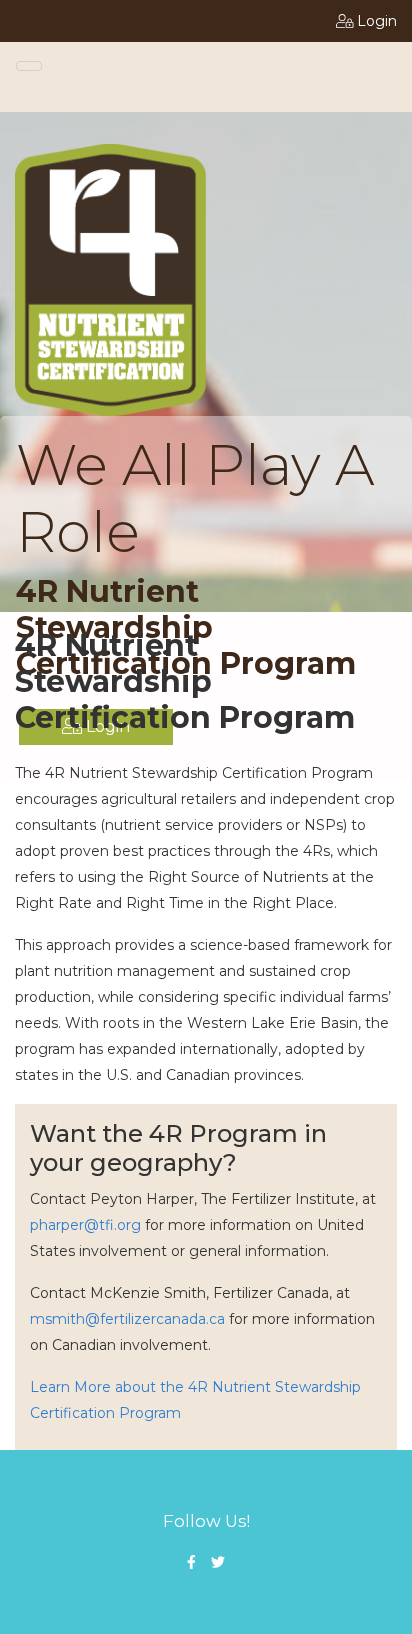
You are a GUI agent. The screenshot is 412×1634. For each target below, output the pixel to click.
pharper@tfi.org (85, 1225)
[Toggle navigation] (29, 66)
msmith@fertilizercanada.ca (127, 1319)
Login (377, 21)
